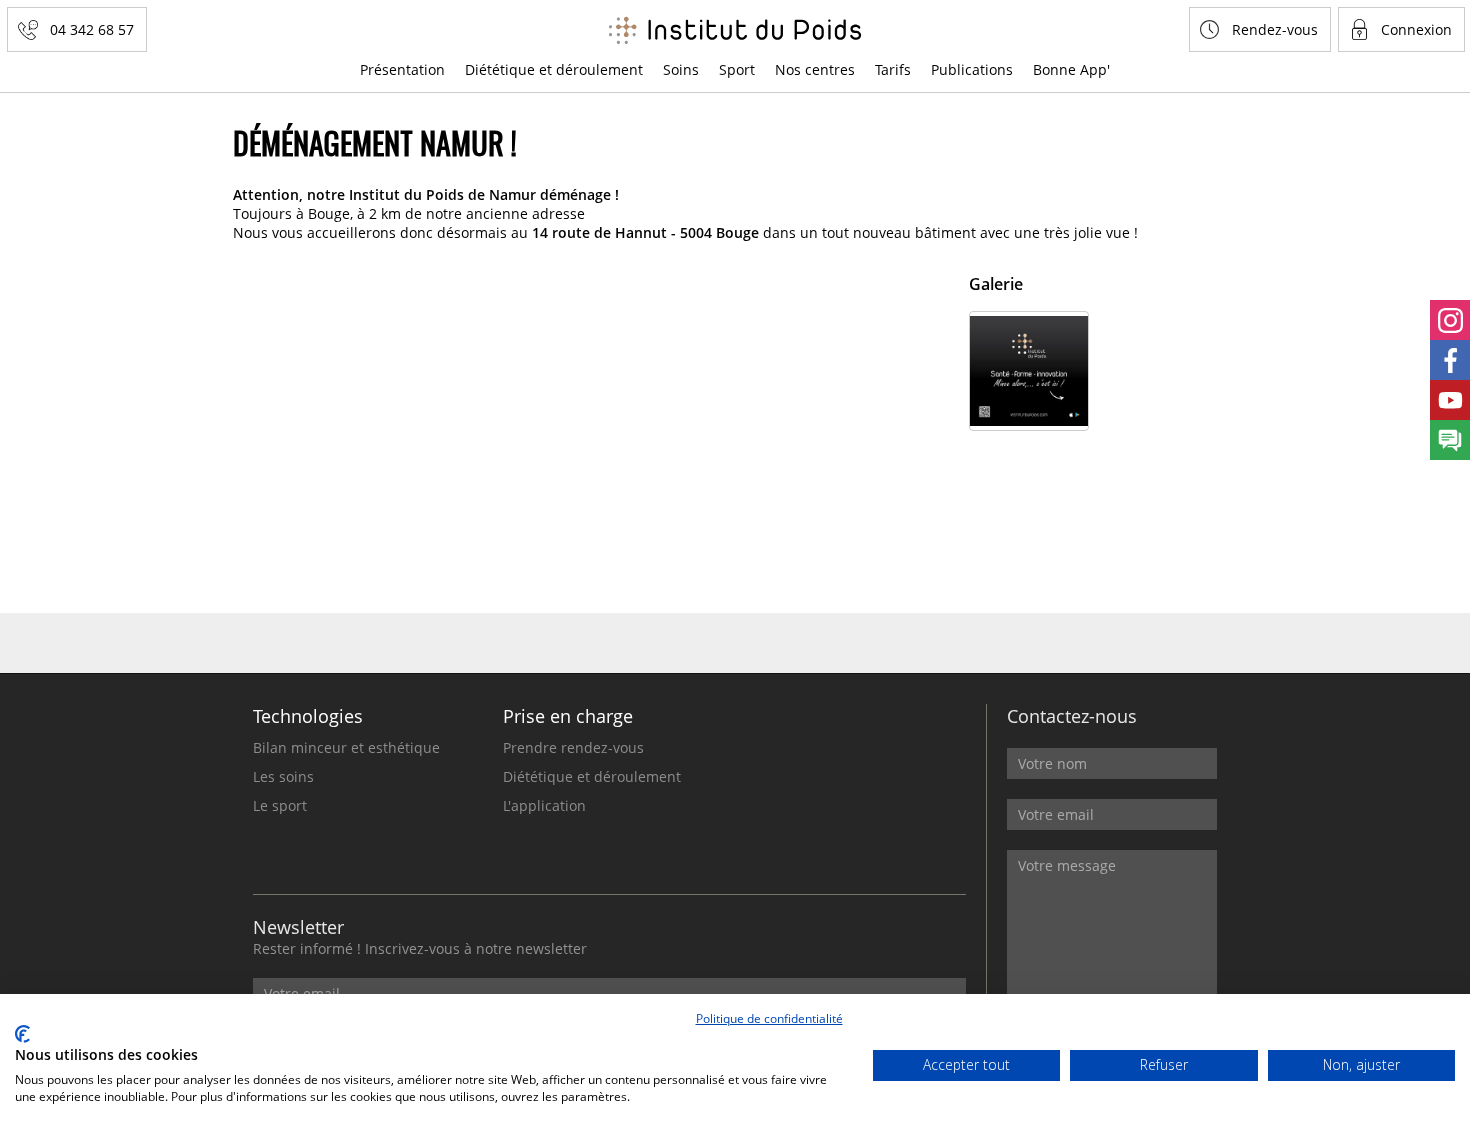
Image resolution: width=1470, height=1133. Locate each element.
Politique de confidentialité (769, 1018)
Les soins (283, 776)
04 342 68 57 (92, 29)
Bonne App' (1071, 69)
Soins (681, 69)
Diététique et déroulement (554, 69)
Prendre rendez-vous (573, 747)
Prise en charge (568, 716)
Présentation (402, 69)
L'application (544, 805)
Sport (737, 69)
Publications (972, 69)
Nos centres (815, 69)
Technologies (308, 716)
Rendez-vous (1275, 29)
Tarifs (893, 69)
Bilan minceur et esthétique (346, 747)
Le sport (280, 805)
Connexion (1416, 29)
